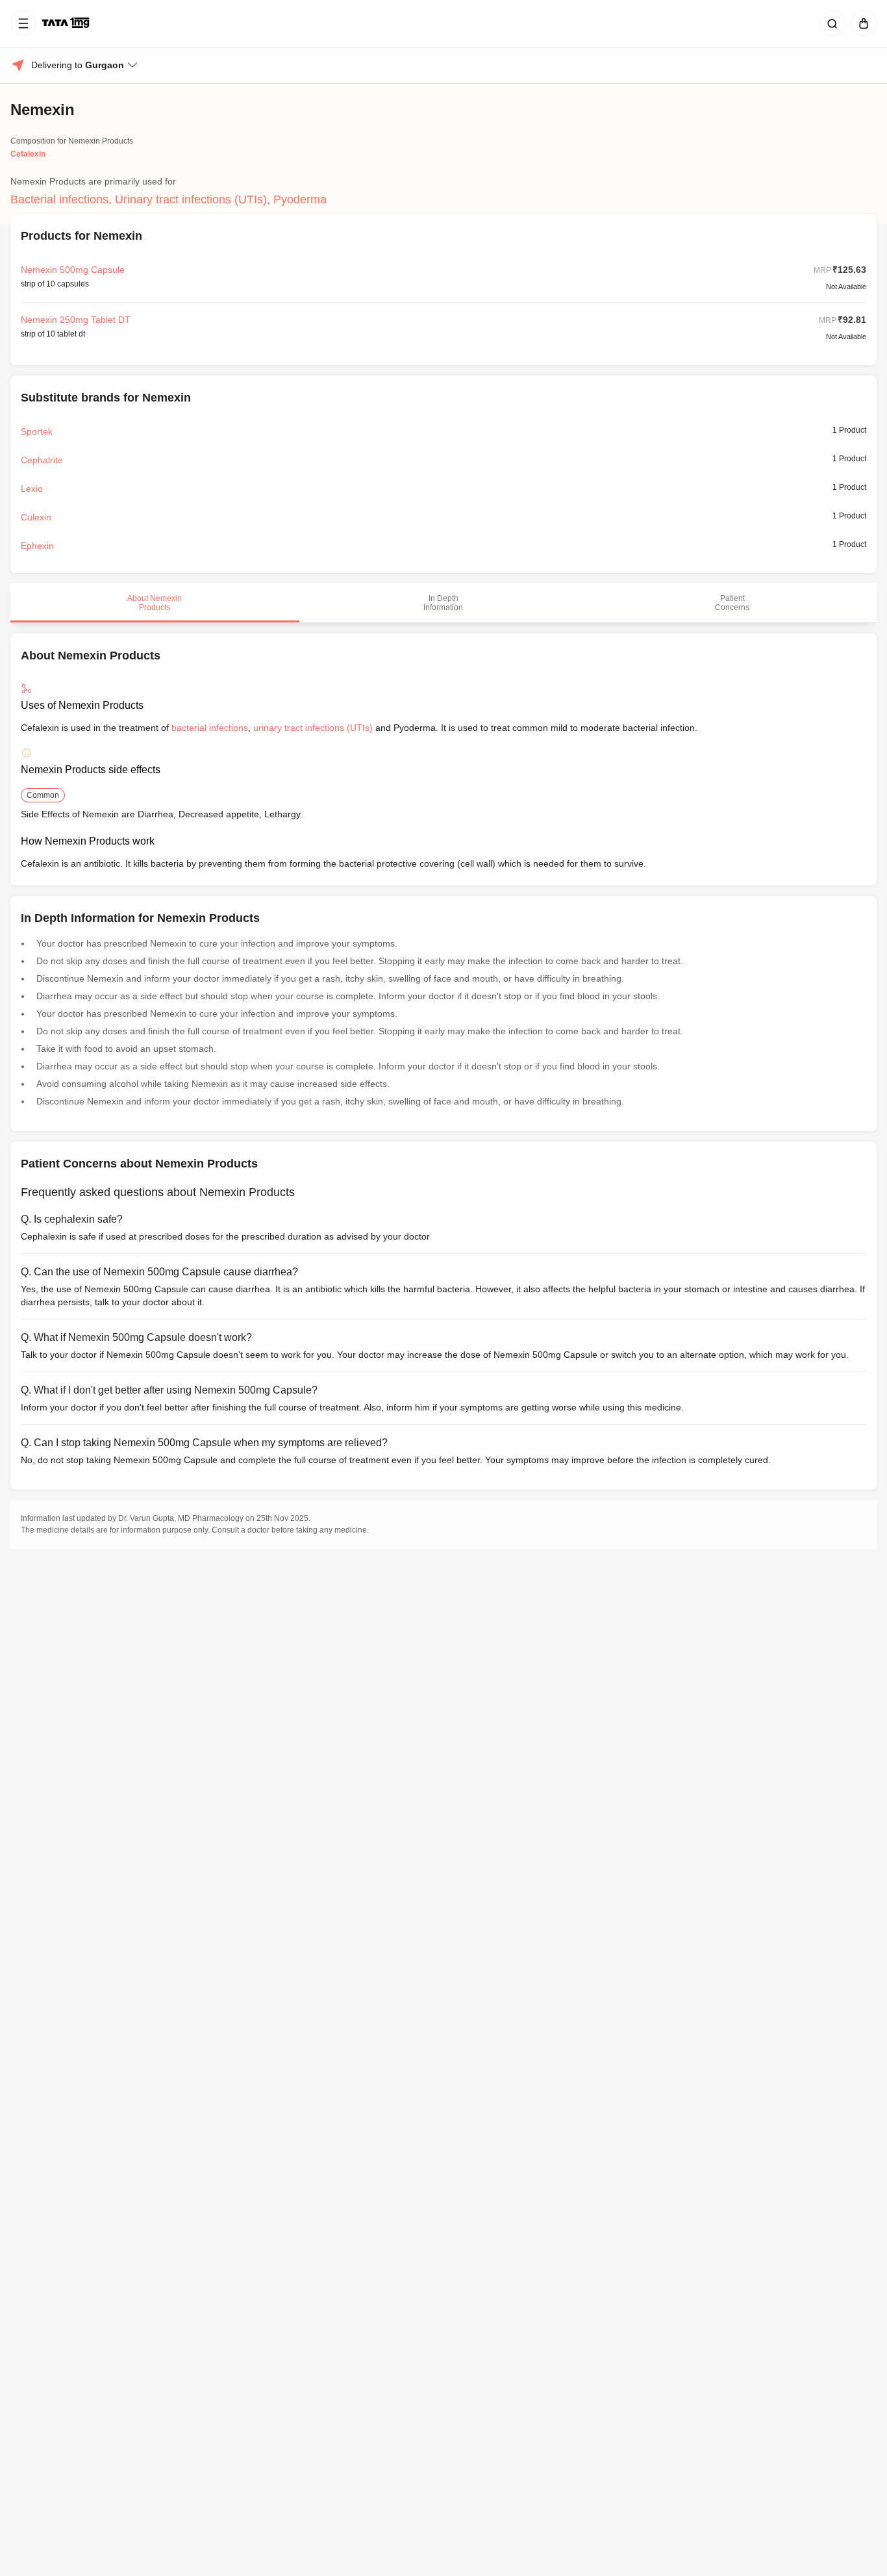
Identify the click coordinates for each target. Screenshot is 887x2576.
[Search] (830, 23)
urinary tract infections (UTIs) (313, 728)
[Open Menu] (23, 23)
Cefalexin (28, 154)
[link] (67, 23)
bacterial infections (210, 728)
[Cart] (861, 23)
